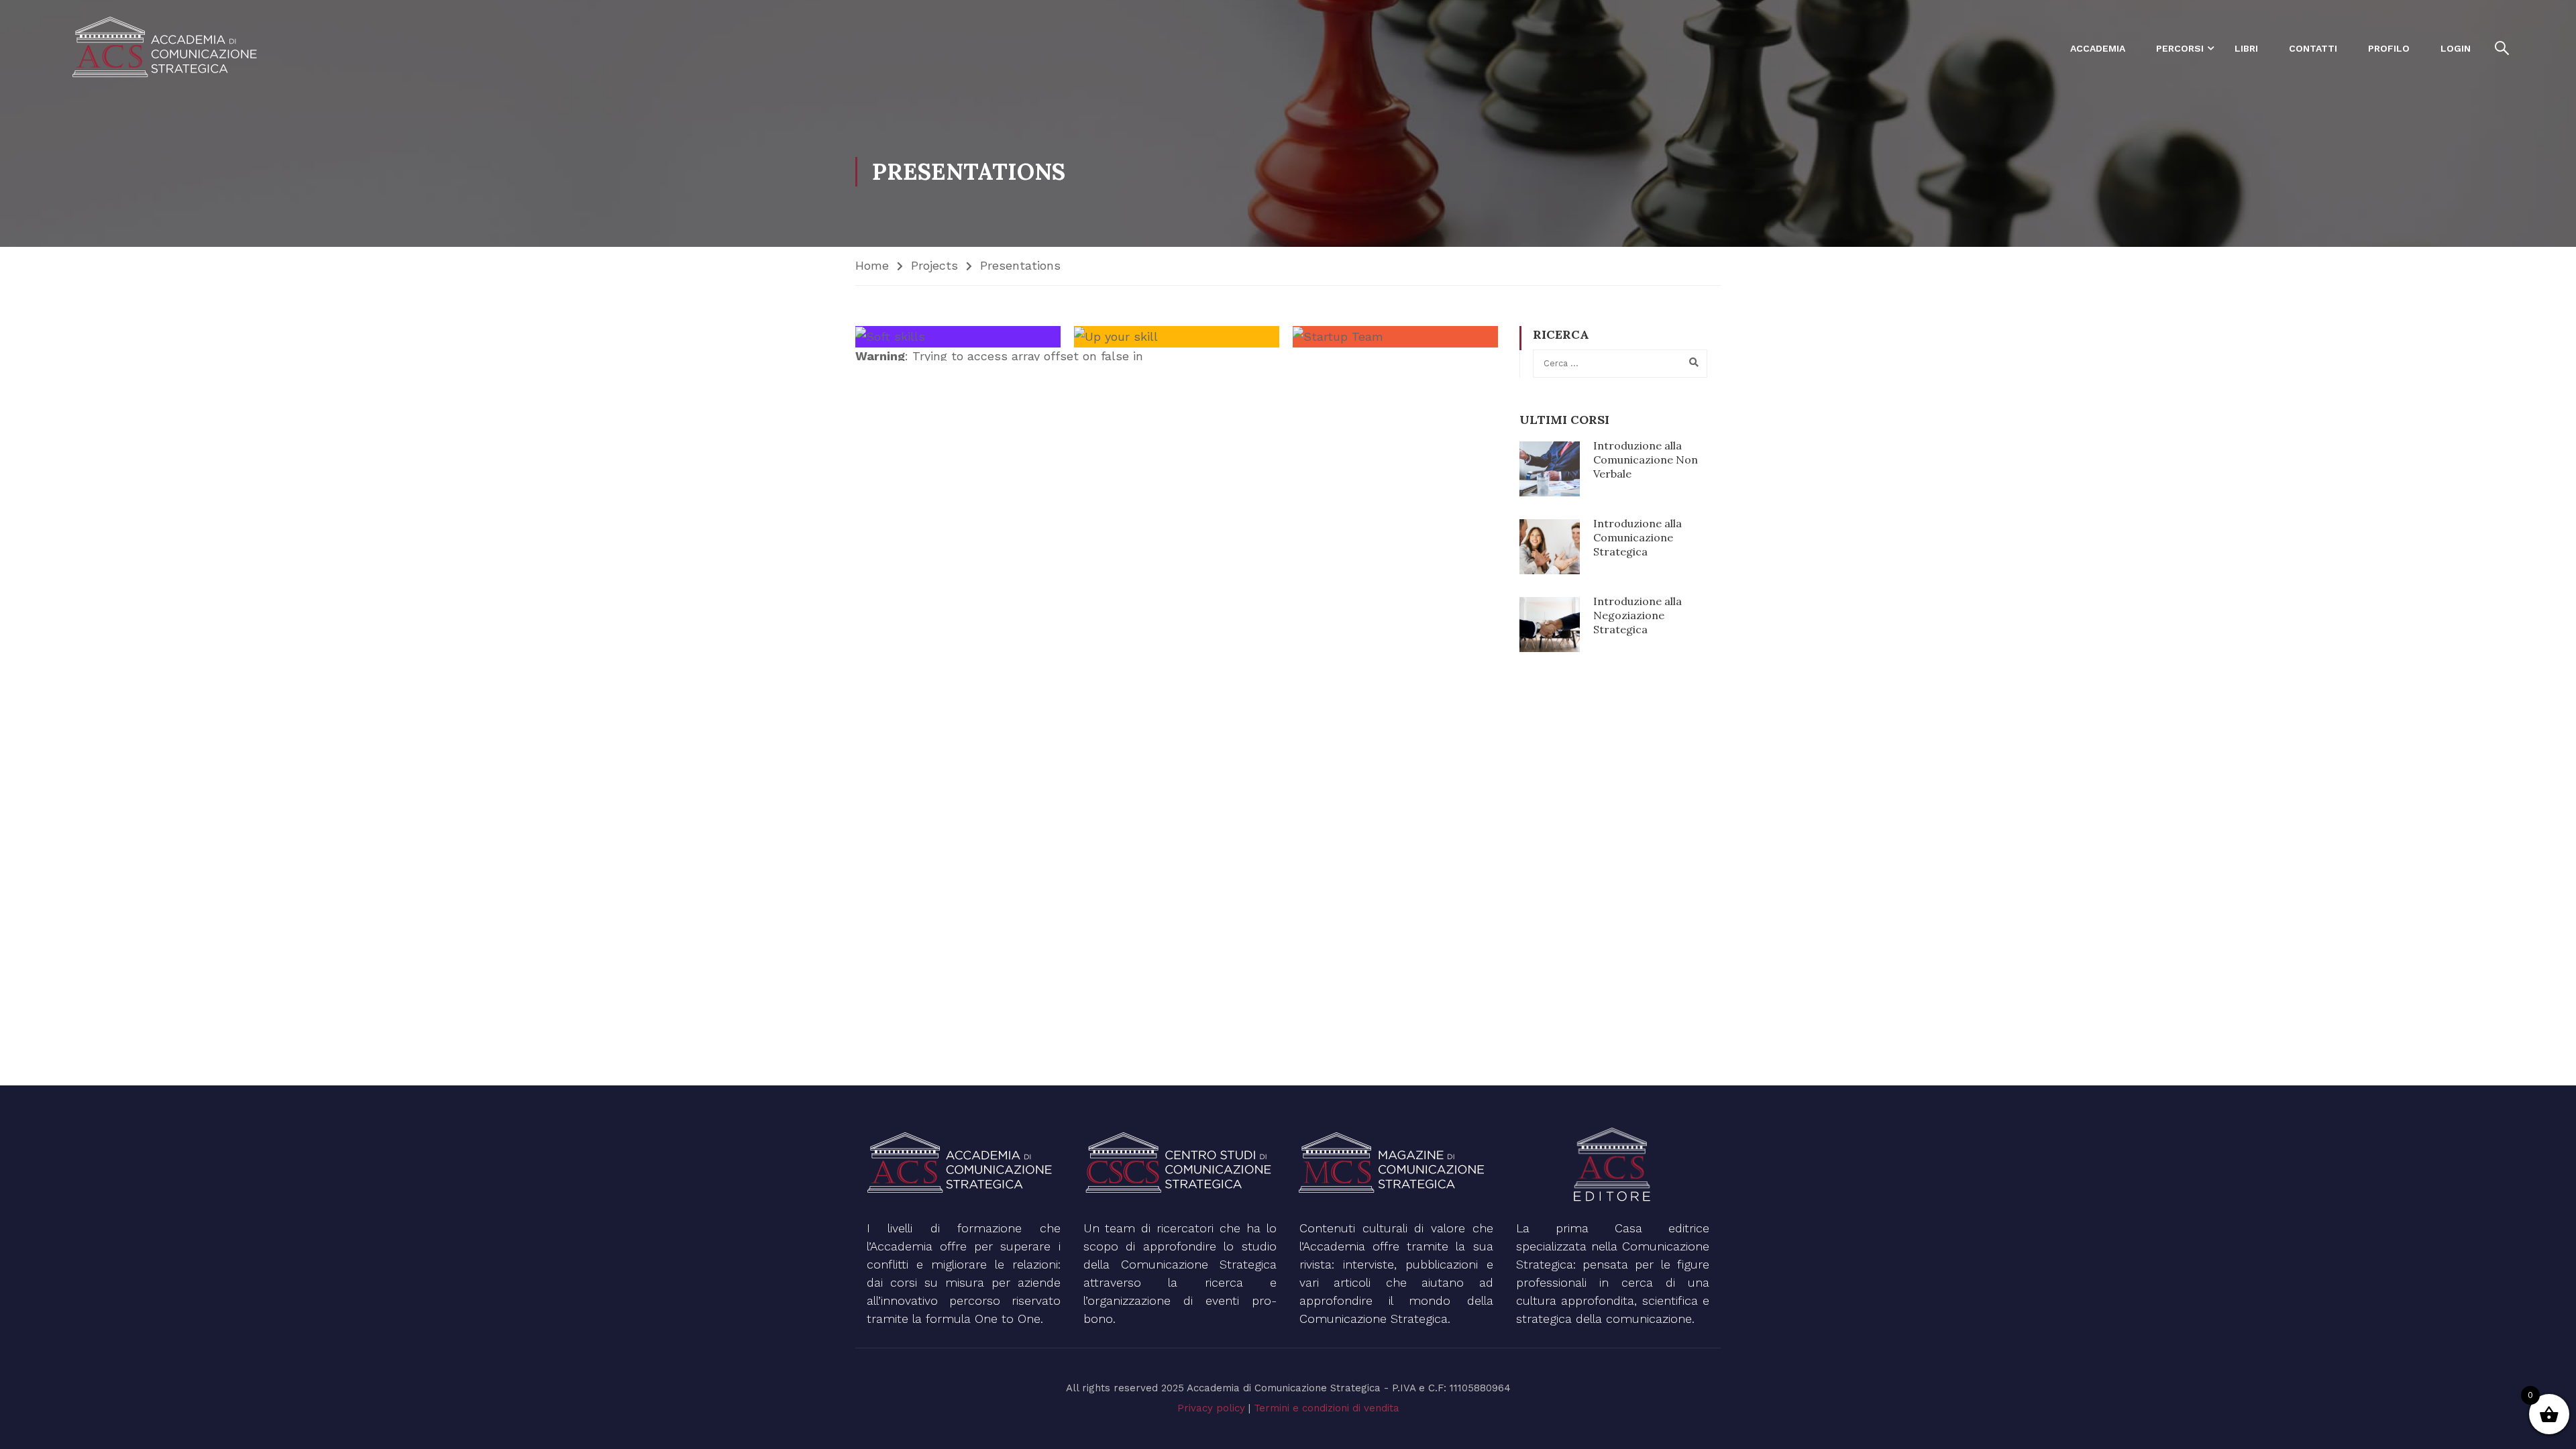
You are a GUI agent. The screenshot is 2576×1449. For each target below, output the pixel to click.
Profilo (2389, 48)
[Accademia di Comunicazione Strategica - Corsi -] (168, 48)
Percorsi (2180, 48)
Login (2456, 48)
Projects (934, 265)
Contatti (2313, 48)
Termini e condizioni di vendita (1327, 1408)
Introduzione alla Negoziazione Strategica (1638, 615)
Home (872, 265)
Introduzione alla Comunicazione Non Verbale (1646, 460)
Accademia (2098, 48)
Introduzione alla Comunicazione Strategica (1638, 537)
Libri (2246, 48)
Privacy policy (1211, 1408)
